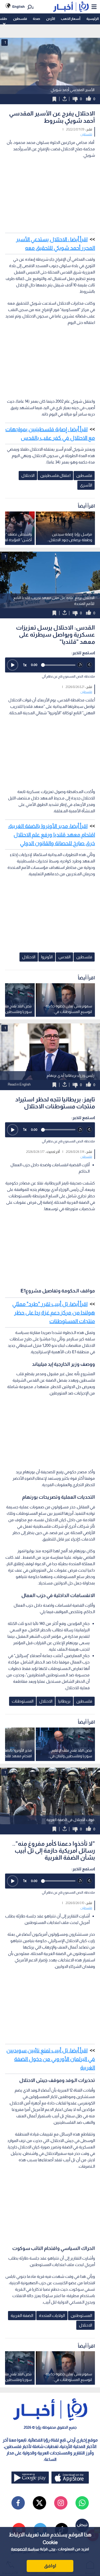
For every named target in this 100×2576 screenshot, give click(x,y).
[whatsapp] (82, 2503)
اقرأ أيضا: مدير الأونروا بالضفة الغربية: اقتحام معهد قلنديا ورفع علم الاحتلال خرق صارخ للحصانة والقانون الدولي (51, 835)
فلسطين (20, 19)
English (19, 7)
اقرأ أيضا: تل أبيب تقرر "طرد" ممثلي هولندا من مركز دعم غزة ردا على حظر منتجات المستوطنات (54, 1313)
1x (25, 665)
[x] (39, 2503)
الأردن (51, 19)
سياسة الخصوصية (25, 2549)
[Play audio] (13, 665)
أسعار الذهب (71, 19)
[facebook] (18, 2503)
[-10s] (80, 665)
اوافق (50, 2566)
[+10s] (89, 665)
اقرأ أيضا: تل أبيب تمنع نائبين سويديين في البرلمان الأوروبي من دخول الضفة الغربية (51, 2059)
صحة (36, 19)
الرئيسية (93, 19)
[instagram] (61, 2503)
